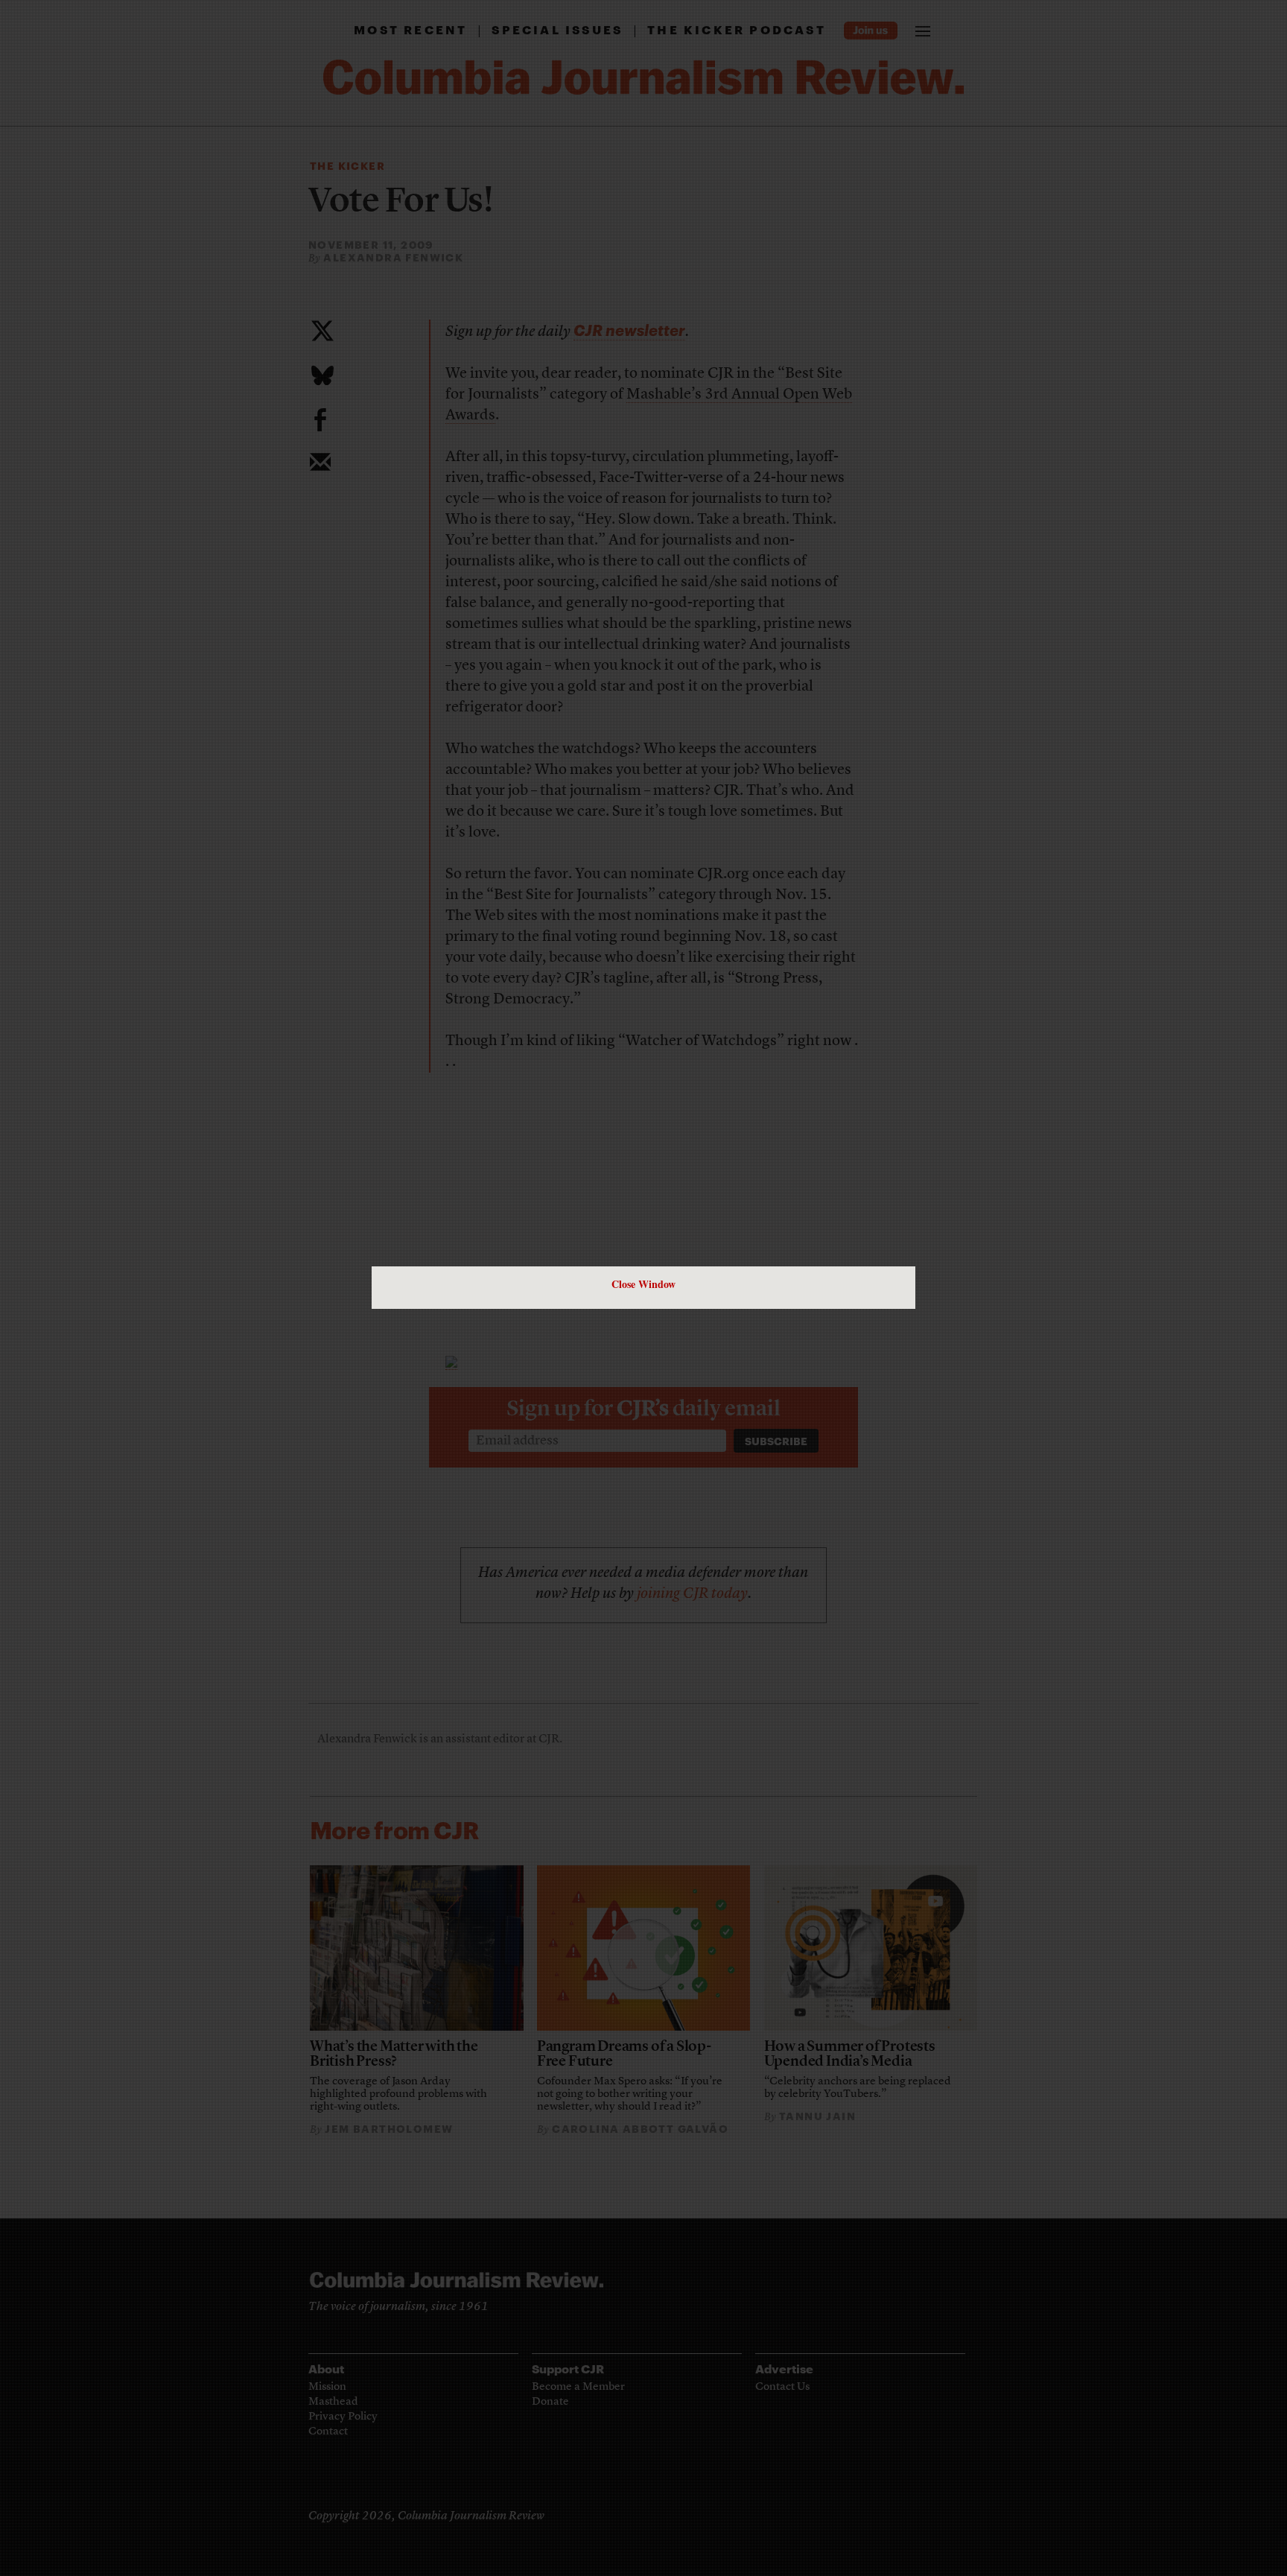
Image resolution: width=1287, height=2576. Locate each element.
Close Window (643, 1284)
